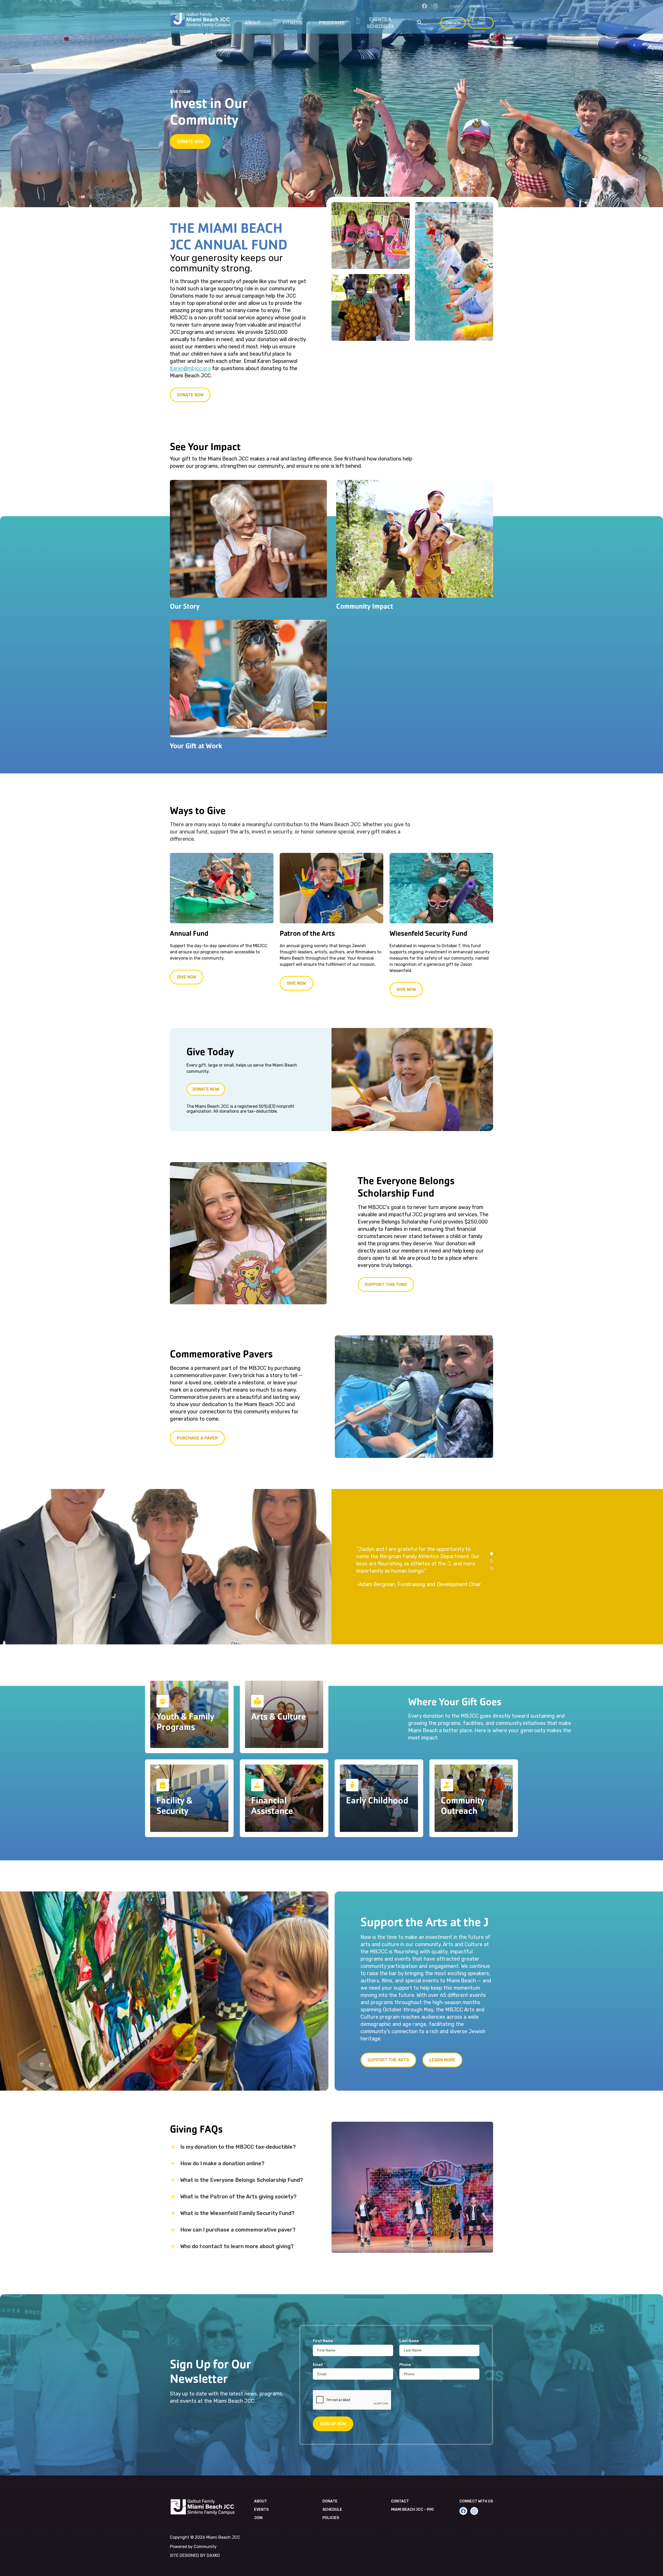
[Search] (420, 23)
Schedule (332, 2510)
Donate (453, 23)
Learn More (442, 2060)
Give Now (187, 977)
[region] (497, 1567)
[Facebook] (424, 6)
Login (455, 6)
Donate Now (190, 142)
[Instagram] (435, 6)
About (261, 2501)
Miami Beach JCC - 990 (412, 2510)
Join (481, 23)
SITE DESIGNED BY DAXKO (195, 2555)
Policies (331, 2518)
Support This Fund (386, 1285)
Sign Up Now (333, 2424)
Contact (400, 2501)
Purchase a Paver (197, 1438)
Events (261, 2510)
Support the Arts (388, 2060)
